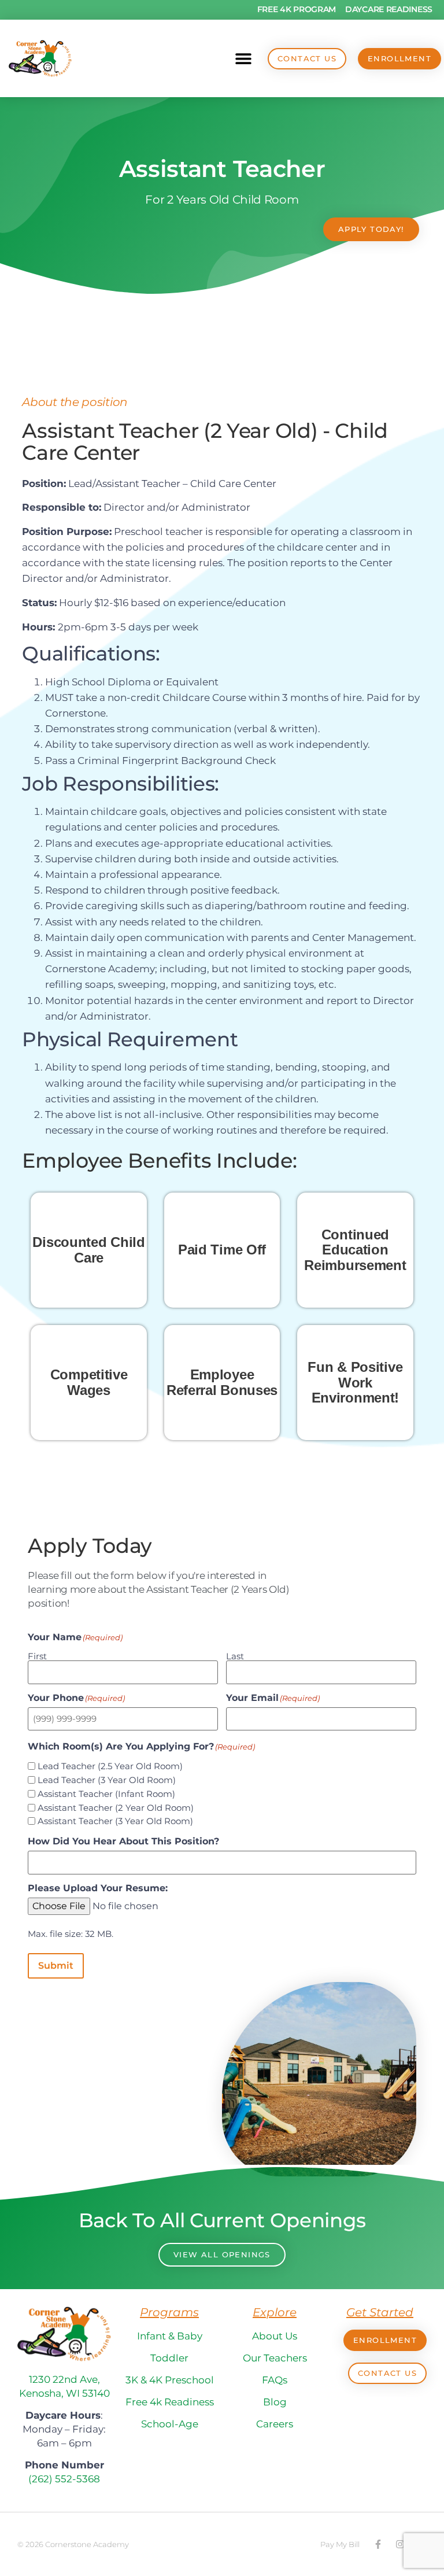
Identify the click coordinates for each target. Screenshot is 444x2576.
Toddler (169, 2358)
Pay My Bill (340, 2544)
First (37, 1656)
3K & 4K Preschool (170, 2380)
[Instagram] (400, 2544)
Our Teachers (275, 2358)
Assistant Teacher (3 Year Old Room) (115, 1821)
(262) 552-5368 (64, 2479)
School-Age (170, 2424)
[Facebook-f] (378, 2544)
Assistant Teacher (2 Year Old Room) (116, 1808)
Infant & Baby (170, 2336)
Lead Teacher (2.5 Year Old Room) (110, 1766)
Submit (56, 1966)
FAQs (275, 2380)
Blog (275, 2402)
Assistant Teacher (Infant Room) (106, 1794)
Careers (275, 2424)
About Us (275, 2336)
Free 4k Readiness (170, 2402)
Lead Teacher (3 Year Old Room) (107, 1780)
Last (235, 1656)
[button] (243, 59)
